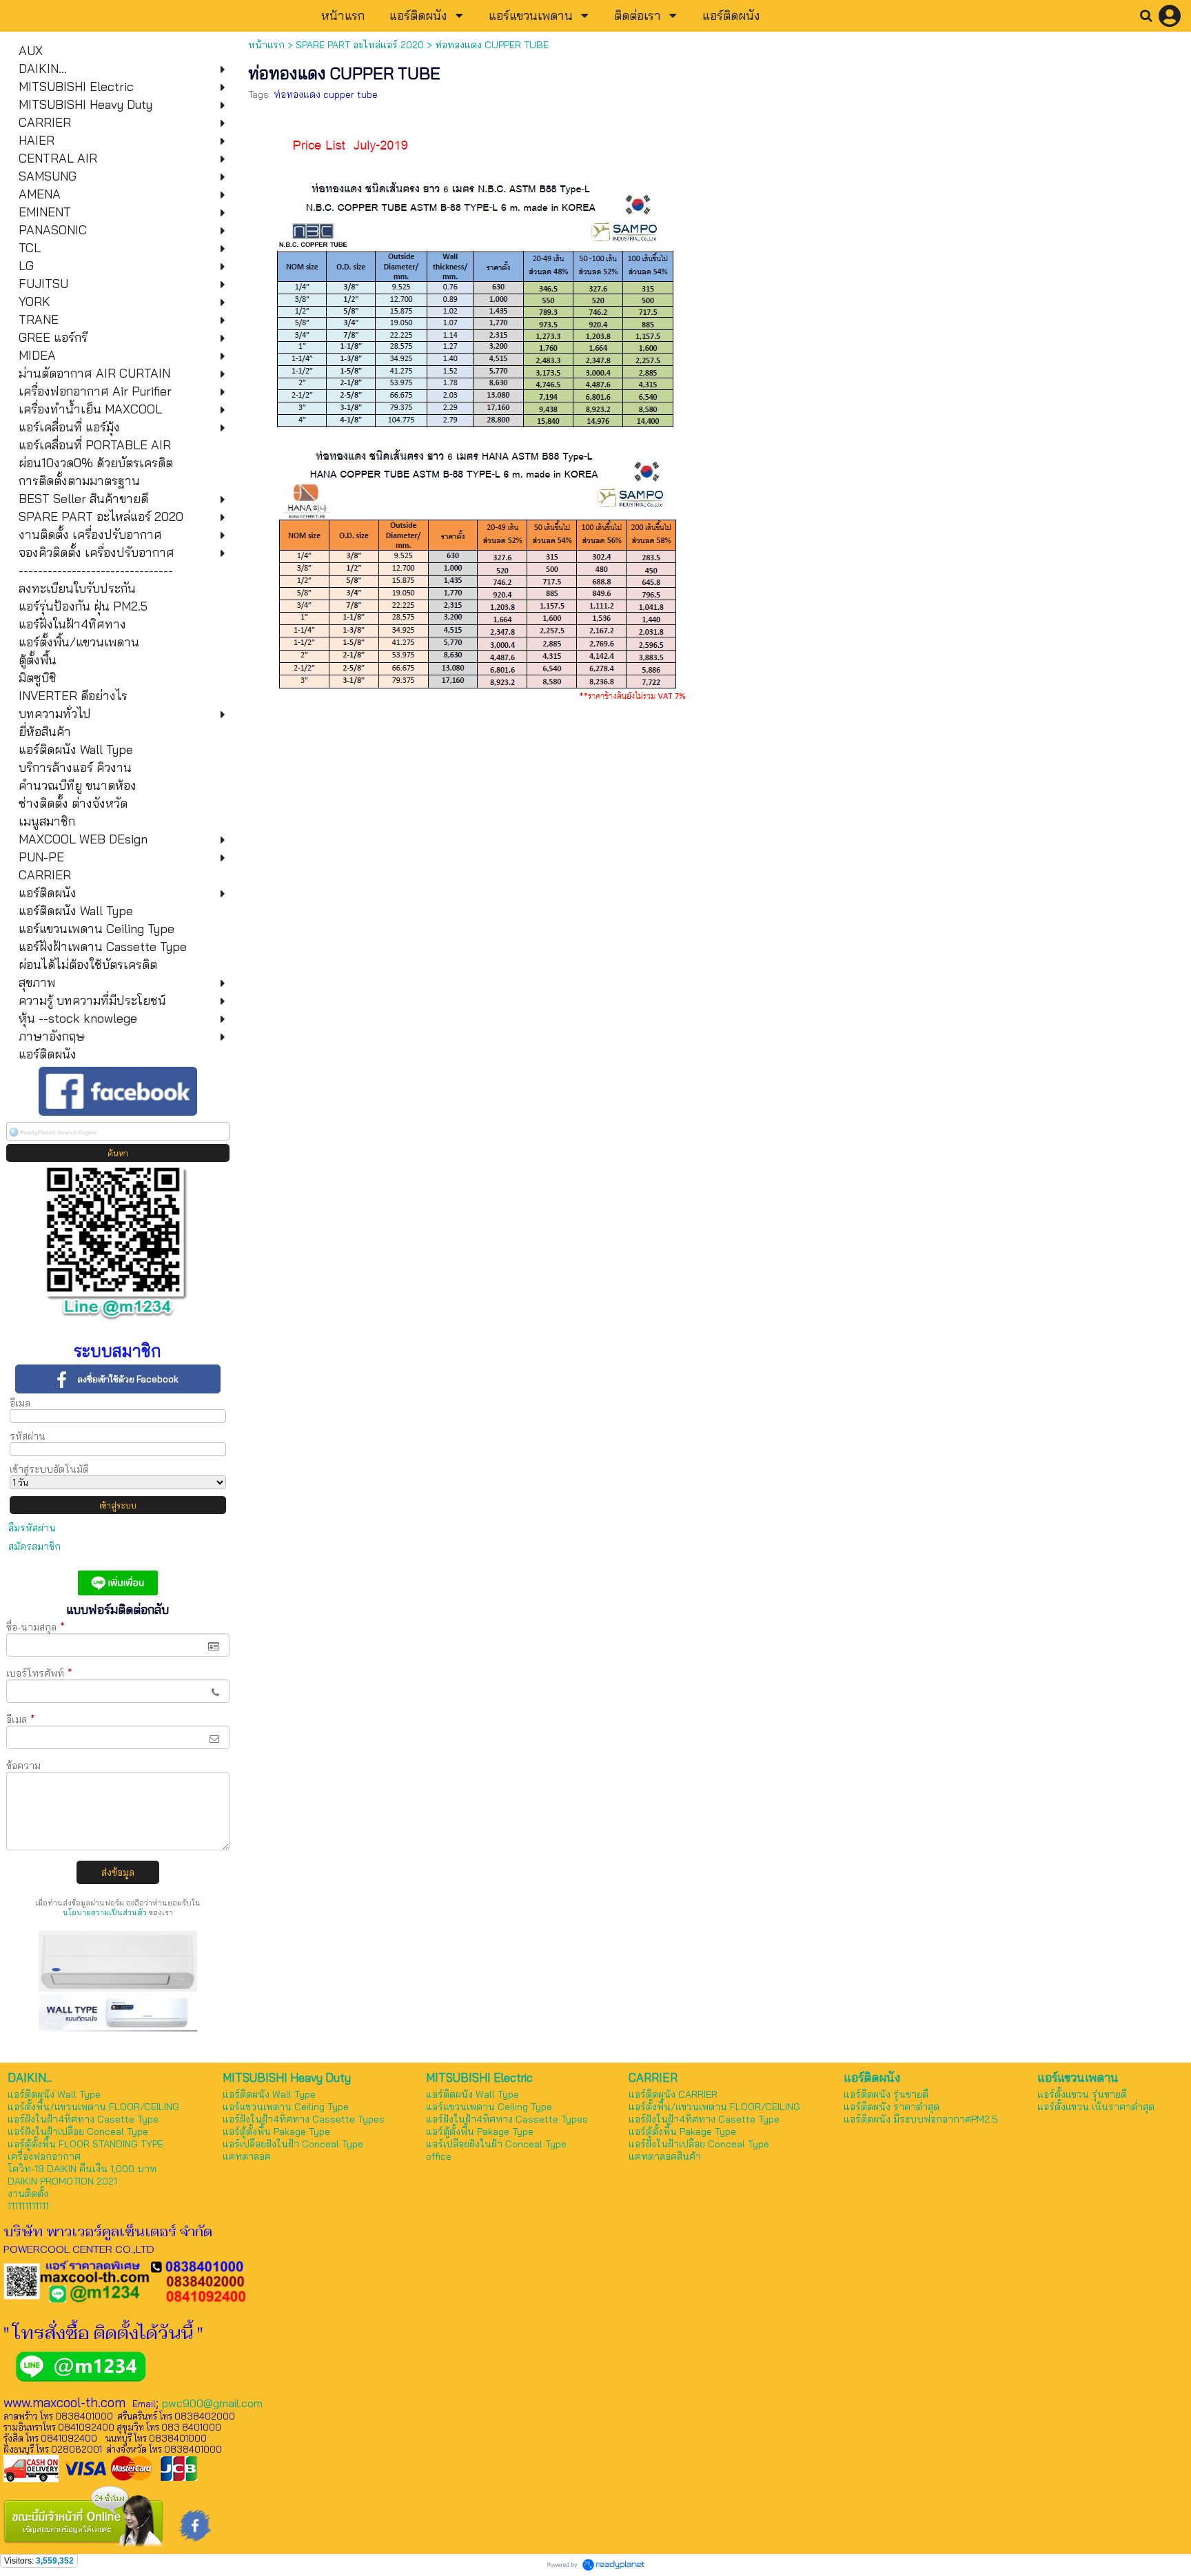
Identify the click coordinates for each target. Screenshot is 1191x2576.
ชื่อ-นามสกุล (35, 1627)
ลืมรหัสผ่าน (32, 1528)
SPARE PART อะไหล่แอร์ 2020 (360, 45)
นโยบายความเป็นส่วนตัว (105, 1912)
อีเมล (20, 1403)
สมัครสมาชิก (34, 1546)
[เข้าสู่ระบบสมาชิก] (1170, 16)
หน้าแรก (266, 45)
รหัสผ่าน (28, 1436)
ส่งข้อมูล (118, 1872)
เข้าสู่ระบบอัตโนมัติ (49, 1469)
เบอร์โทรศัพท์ (39, 1673)
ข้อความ (23, 1766)
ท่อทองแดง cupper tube (326, 94)
